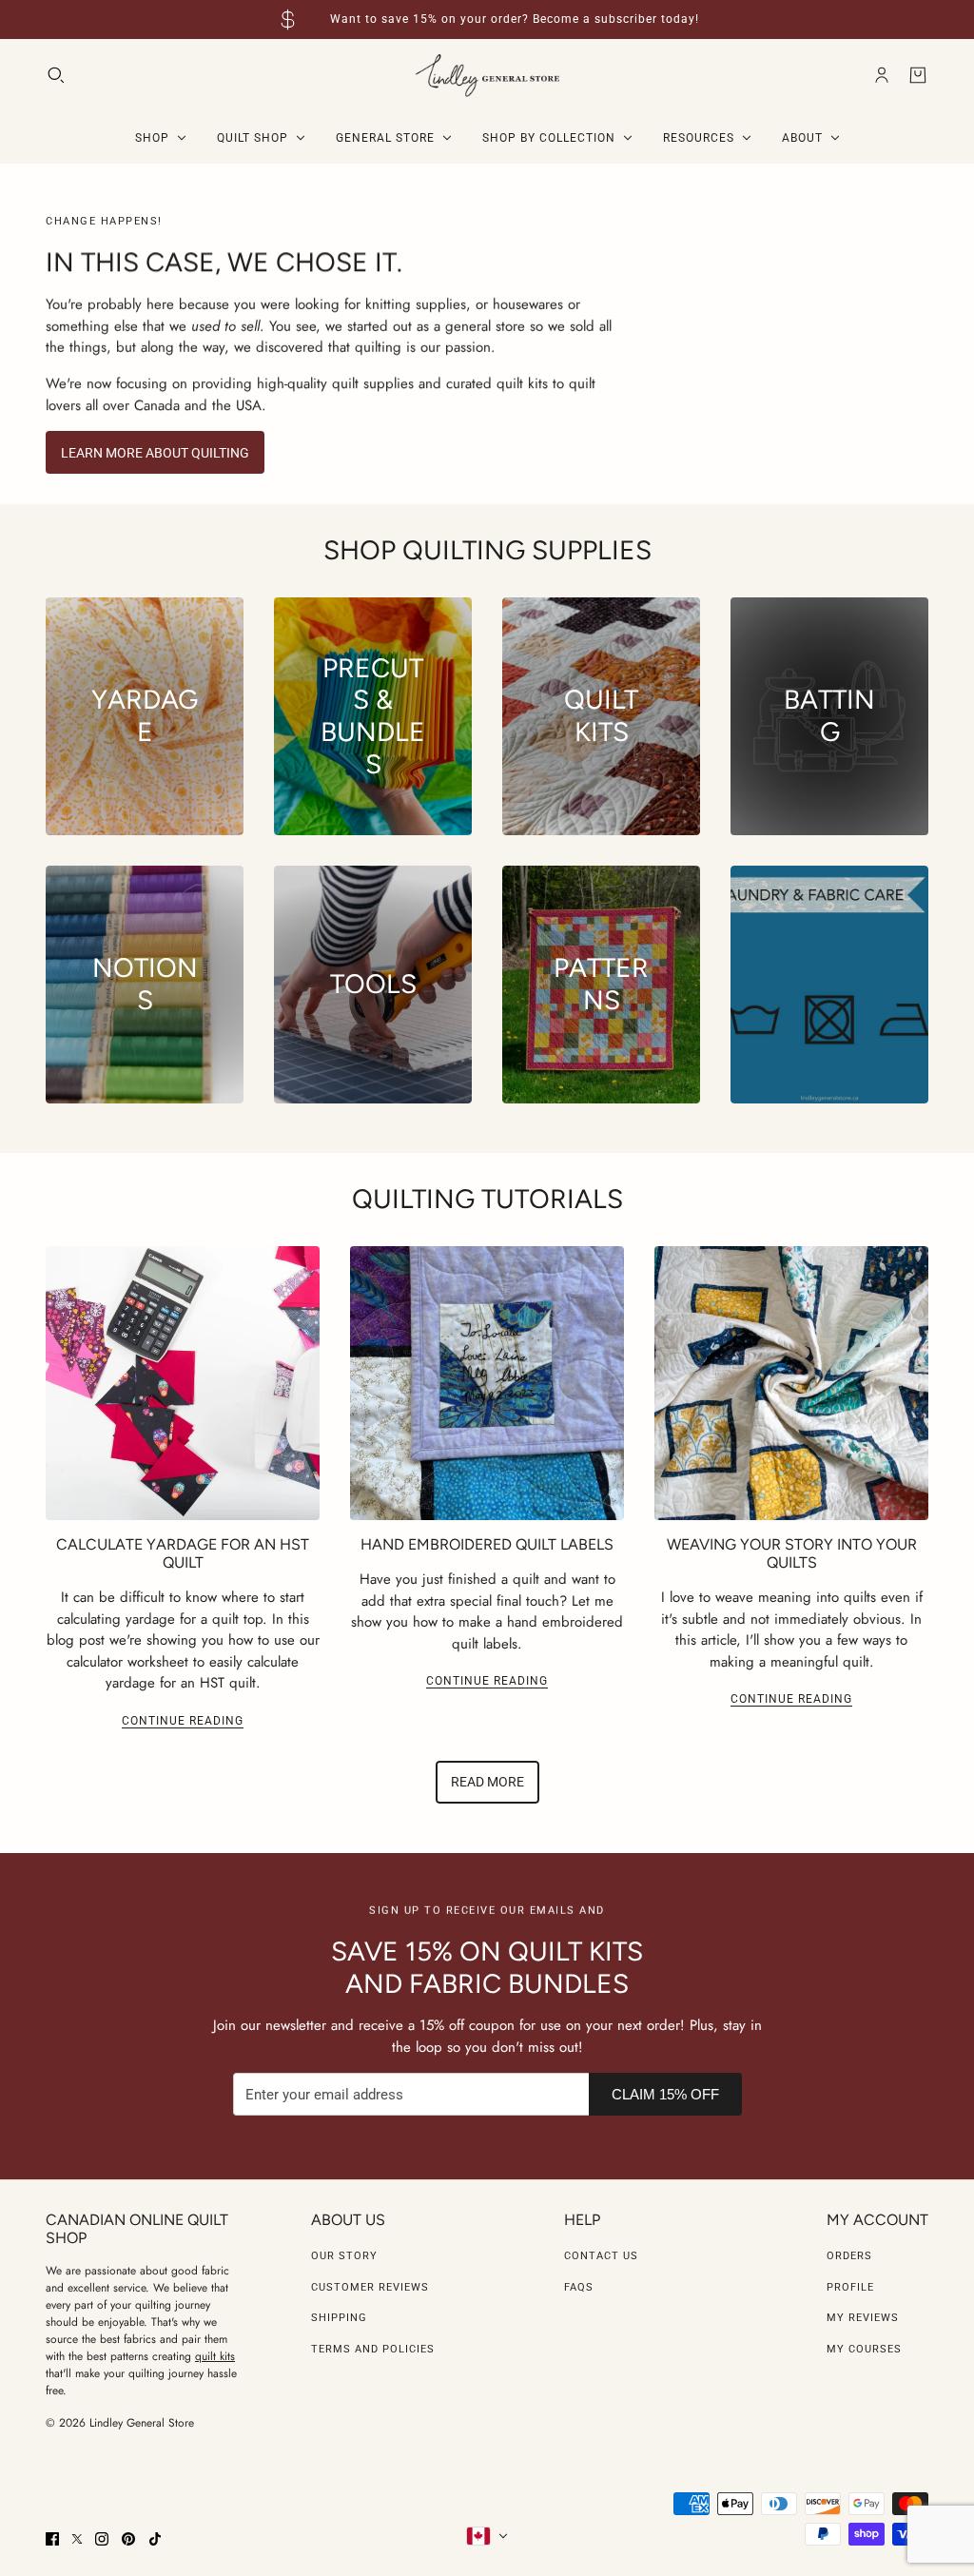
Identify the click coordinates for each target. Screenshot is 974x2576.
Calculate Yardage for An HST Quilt (183, 1553)
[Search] (56, 75)
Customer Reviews (370, 2287)
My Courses (864, 2349)
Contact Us (601, 2256)
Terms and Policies (373, 2349)
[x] (77, 2539)
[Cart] (918, 75)
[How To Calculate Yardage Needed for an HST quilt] (183, 1383)
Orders (849, 2256)
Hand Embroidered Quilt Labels (487, 1544)
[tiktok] (155, 2539)
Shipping (339, 2318)
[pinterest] (128, 2539)
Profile (850, 2287)
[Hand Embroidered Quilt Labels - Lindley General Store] (487, 1383)
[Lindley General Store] (487, 76)
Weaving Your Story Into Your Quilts (792, 1553)
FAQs (579, 2287)
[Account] (882, 75)
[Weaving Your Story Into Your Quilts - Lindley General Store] (791, 1383)
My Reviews (863, 2318)
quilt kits (215, 2356)
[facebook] (52, 2539)
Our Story (344, 2256)
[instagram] (102, 2539)
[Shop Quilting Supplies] (829, 985)
